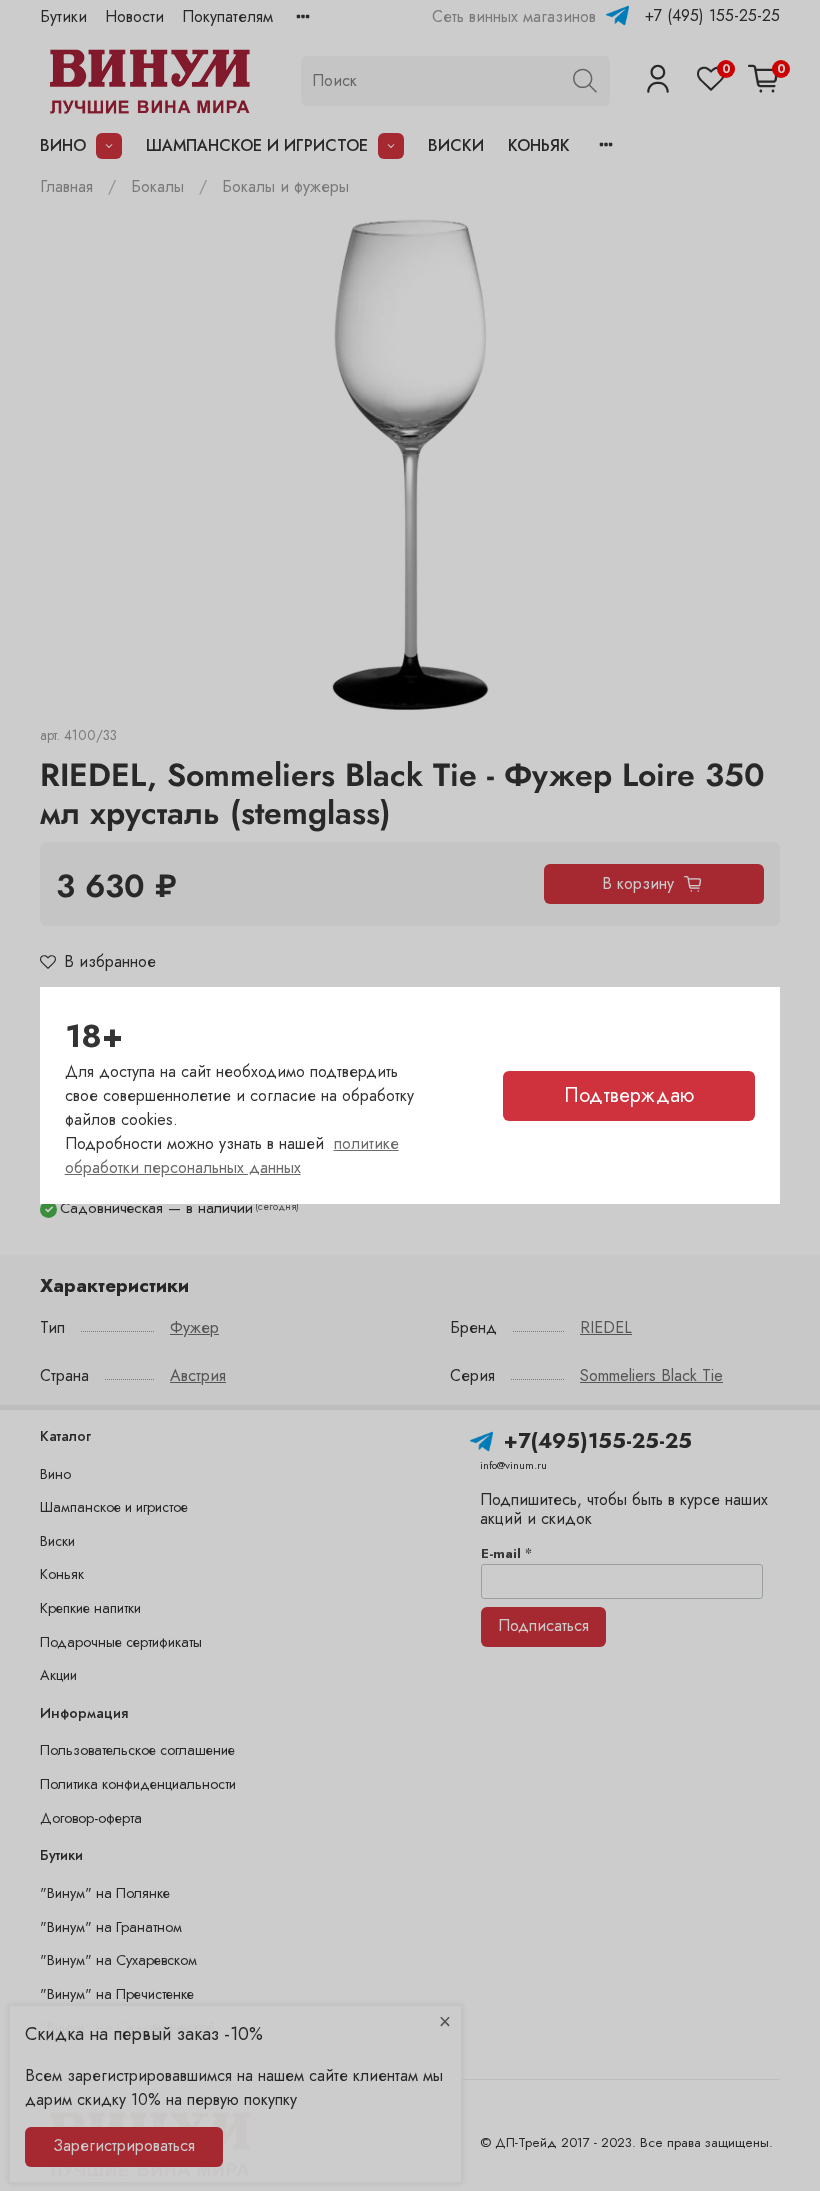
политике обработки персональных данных (232, 1155)
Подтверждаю (629, 1095)
